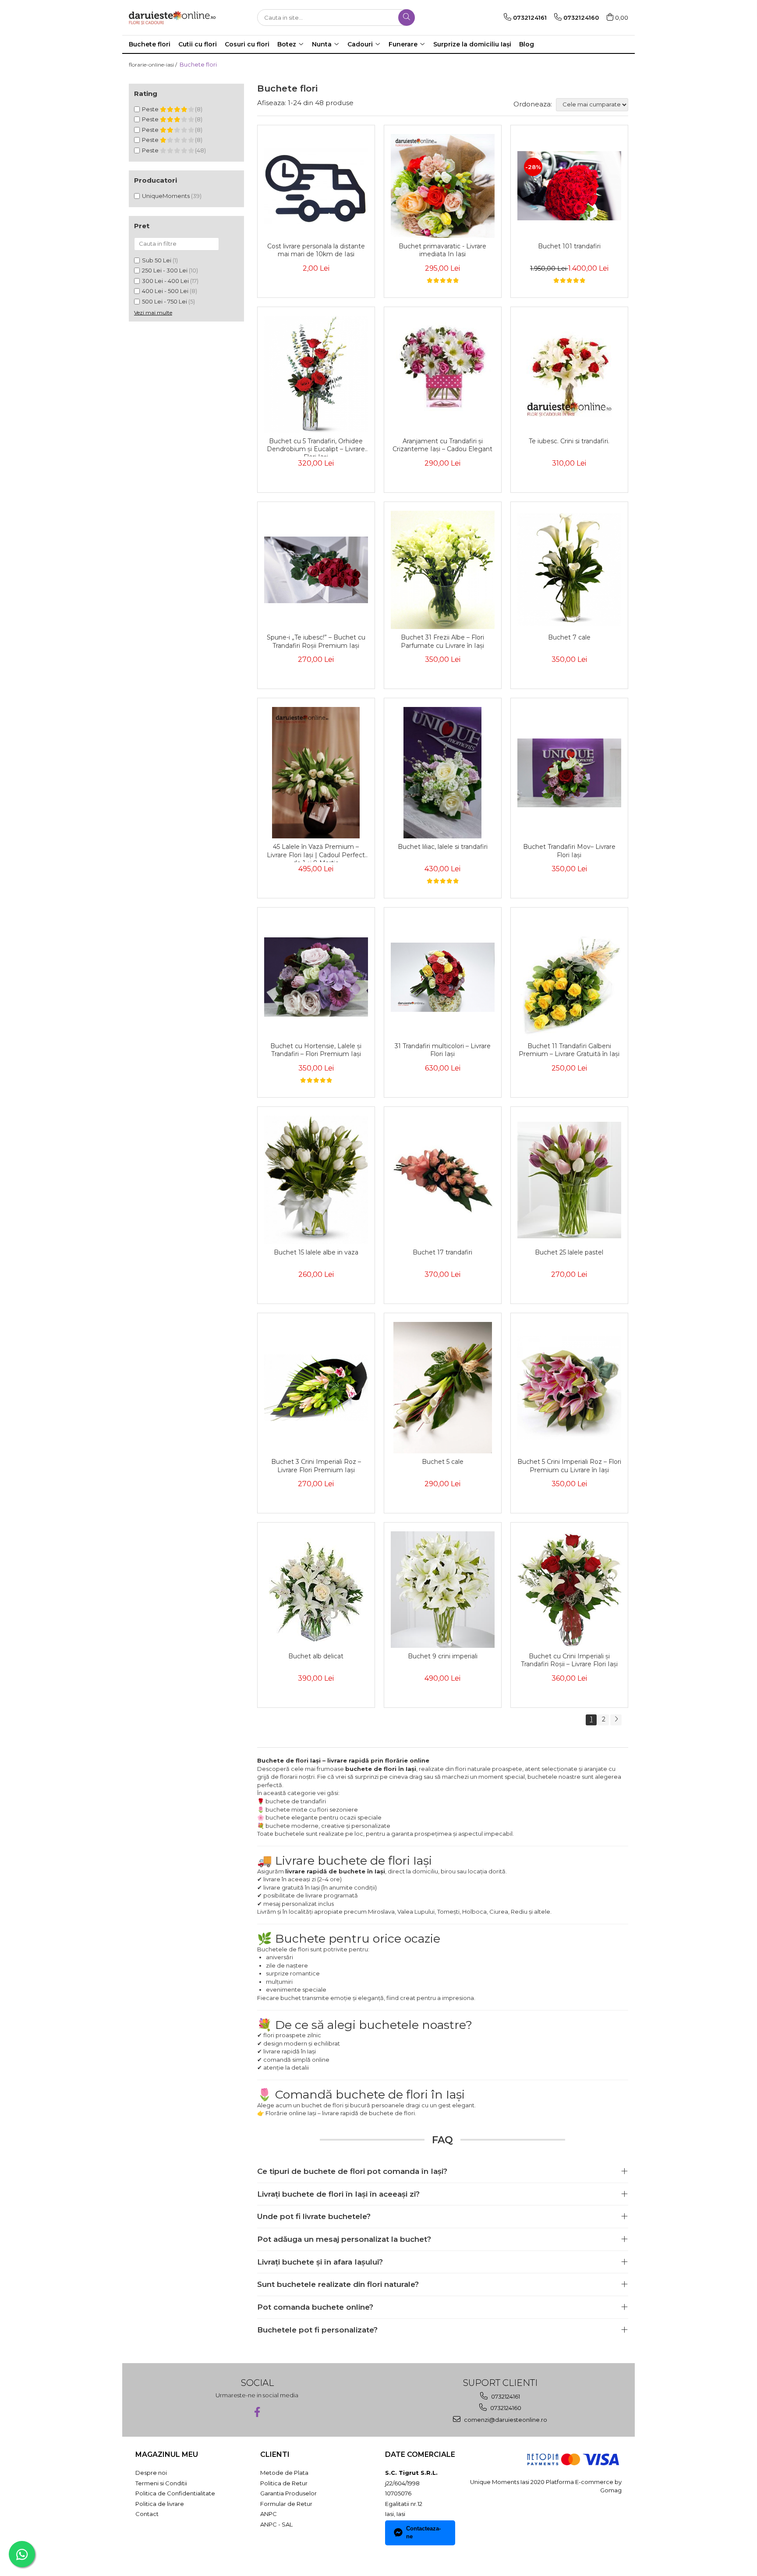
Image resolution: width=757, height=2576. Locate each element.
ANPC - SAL (276, 2524)
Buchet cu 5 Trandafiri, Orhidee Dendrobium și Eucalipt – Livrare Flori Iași (316, 447)
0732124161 (505, 2396)
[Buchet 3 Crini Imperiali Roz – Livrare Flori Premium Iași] (316, 1388)
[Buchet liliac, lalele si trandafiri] (443, 773)
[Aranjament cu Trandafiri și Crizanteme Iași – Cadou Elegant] (443, 374)
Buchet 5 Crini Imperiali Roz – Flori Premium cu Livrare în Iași (569, 1466)
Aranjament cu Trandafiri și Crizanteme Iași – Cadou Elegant (442, 445)
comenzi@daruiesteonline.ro (505, 2420)
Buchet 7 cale (569, 637)
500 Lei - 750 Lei (164, 301)
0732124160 (505, 2408)
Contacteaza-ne (423, 2533)
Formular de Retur (286, 2504)
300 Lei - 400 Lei (165, 281)
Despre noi (151, 2473)
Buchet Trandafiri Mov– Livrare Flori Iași (569, 851)
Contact (147, 2514)
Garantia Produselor (288, 2493)
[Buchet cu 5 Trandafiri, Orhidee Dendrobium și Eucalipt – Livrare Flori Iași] (316, 374)
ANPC (269, 2514)
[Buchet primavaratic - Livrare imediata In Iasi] (443, 186)
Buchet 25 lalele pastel (569, 1252)
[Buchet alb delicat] (316, 1590)
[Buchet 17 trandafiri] (443, 1180)
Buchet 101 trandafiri (569, 246)
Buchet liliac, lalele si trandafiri (443, 847)
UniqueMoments (166, 196)
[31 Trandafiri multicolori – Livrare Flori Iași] (443, 977)
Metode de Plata (284, 2473)
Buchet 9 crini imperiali (443, 1656)
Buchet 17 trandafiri (442, 1252)
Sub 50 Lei (157, 260)
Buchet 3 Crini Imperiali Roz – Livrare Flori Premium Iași (316, 1466)
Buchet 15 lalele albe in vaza (316, 1252)
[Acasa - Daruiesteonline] (173, 18)
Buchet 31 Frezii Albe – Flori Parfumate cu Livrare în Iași (442, 641)
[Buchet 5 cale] (443, 1388)
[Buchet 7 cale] (569, 570)
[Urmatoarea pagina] (616, 1720)
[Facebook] (257, 2412)
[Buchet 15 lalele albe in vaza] (316, 1180)
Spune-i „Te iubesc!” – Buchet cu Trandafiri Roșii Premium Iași (316, 641)
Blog (527, 44)
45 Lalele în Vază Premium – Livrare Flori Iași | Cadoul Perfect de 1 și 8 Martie (316, 852)
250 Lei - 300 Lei (165, 270)
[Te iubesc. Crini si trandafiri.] (569, 374)
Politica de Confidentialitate (175, 2493)
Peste (151, 109)
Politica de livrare (160, 2504)
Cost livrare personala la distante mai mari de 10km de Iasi (316, 250)
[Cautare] (407, 18)
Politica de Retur (284, 2483)
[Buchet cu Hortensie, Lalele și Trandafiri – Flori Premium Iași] (316, 977)
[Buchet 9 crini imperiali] (443, 1590)
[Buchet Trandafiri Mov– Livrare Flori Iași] (569, 773)
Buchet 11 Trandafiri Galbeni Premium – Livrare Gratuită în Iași (569, 1050)
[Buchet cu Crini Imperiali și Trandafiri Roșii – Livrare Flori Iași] (569, 1590)
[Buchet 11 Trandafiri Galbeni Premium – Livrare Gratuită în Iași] (569, 977)
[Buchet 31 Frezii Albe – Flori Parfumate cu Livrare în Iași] (443, 570)
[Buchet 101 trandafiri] (569, 186)
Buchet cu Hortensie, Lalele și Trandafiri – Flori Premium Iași (316, 1050)
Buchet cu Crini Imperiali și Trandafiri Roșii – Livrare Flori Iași (569, 1660)
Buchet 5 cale (443, 1462)
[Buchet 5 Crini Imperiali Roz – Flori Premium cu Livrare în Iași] (569, 1388)
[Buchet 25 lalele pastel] (569, 1180)
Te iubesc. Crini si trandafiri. (569, 441)
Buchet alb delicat (316, 1656)
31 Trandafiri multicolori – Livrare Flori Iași (443, 1050)
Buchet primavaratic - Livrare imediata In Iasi (442, 250)
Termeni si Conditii (161, 2483)
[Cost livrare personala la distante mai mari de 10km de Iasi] (316, 186)
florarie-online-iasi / (154, 65)
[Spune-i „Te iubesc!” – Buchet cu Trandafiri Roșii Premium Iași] (316, 570)
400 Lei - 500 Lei (165, 291)
